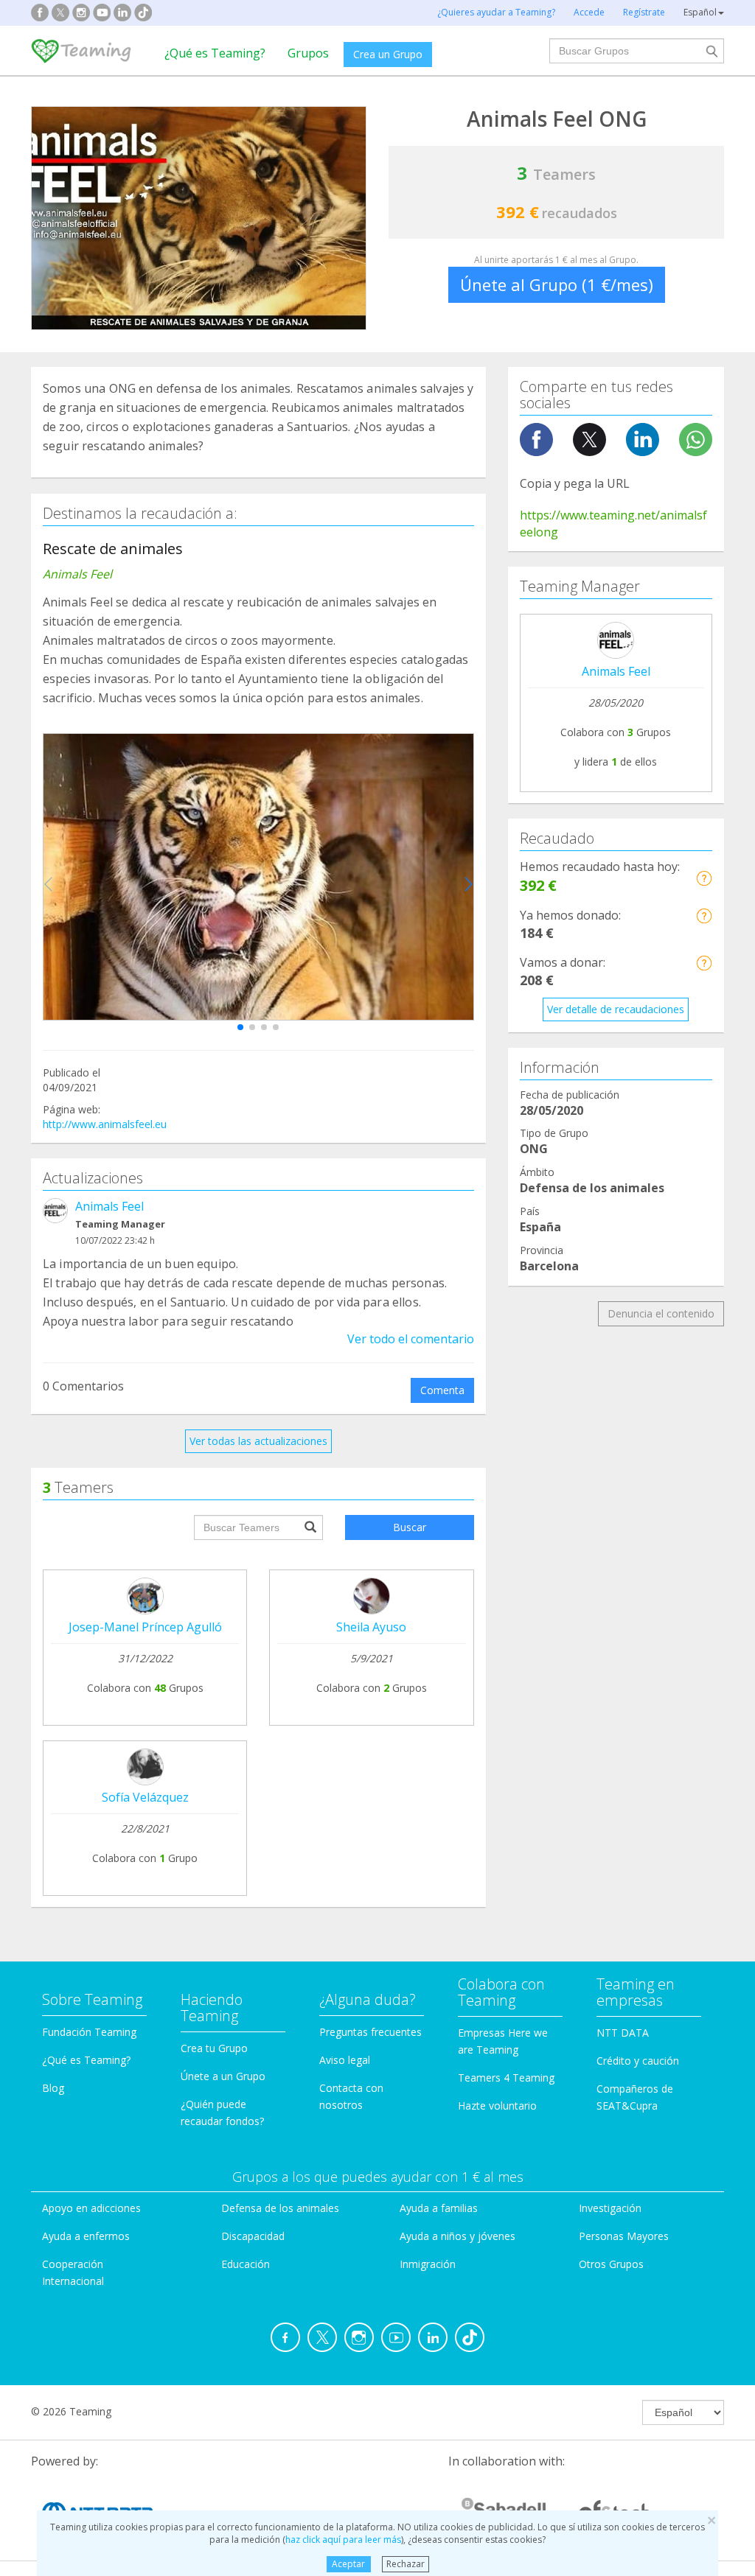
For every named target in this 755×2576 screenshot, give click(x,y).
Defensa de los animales (280, 2208)
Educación (246, 2264)
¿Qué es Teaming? (215, 53)
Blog (53, 2088)
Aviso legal (345, 2060)
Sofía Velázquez (145, 1797)
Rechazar (406, 2564)
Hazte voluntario (497, 2106)
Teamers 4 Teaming (506, 2078)
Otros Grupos (611, 2264)
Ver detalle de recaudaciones (616, 1009)
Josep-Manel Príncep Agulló (145, 1627)
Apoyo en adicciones (91, 2208)
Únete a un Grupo (223, 2076)
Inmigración (428, 2264)
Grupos (308, 53)
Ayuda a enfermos (86, 2236)
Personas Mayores (624, 2236)
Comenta (442, 1390)
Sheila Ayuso (371, 1627)
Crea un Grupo (388, 54)
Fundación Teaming (89, 2032)
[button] (240, 1027)
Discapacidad (253, 2236)
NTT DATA (623, 2033)
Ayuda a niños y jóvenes (457, 2236)
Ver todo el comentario (411, 1339)
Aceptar (348, 2564)
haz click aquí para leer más (343, 2540)
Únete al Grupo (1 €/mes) (557, 284)
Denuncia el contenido (661, 1313)
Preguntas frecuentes (370, 2032)
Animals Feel (109, 1206)
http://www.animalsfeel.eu (105, 1124)
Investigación (610, 2208)
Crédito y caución (638, 2061)
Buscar (410, 1527)
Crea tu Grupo (214, 2048)
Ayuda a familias (439, 2208)
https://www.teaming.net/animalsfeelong (613, 524)
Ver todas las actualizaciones (258, 1441)
